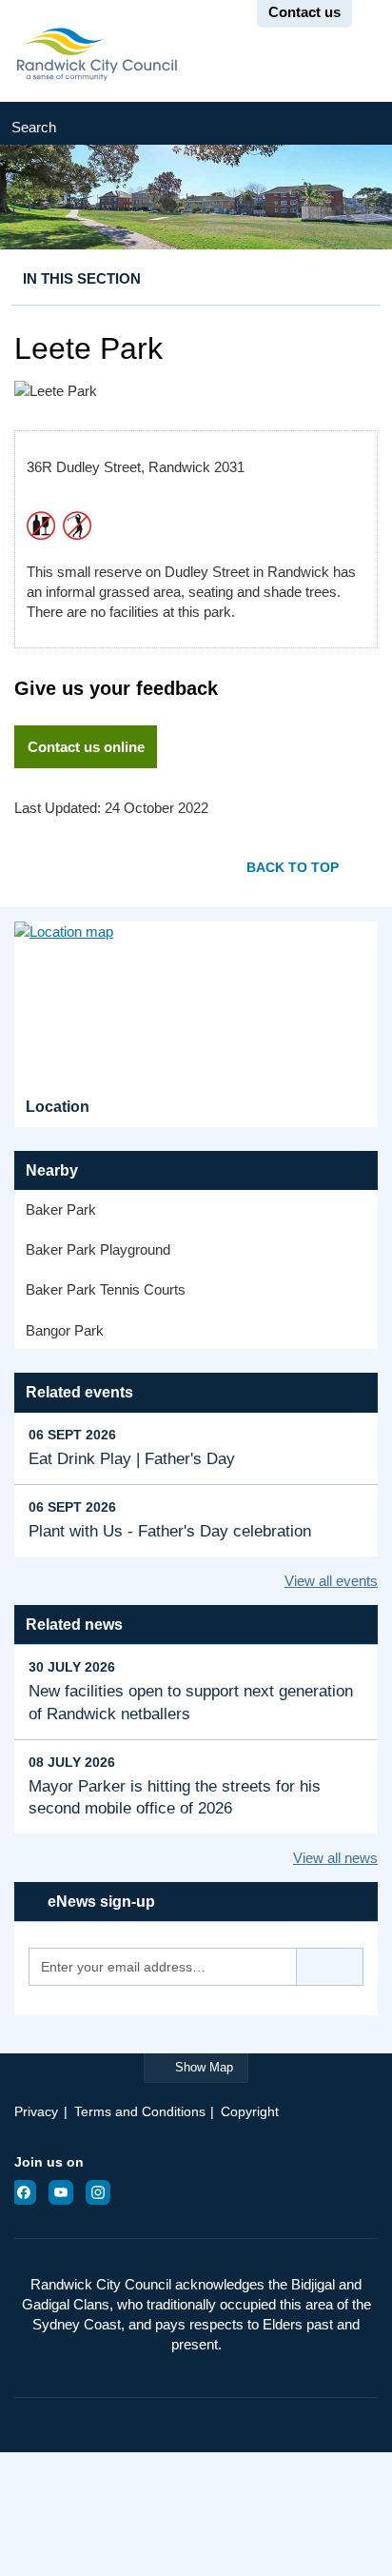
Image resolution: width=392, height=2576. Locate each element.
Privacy (36, 2111)
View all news (335, 1858)
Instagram (104, 2192)
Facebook (29, 2192)
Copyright (250, 2111)
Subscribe (330, 1967)
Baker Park (61, 1209)
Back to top (293, 868)
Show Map (204, 2067)
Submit (354, 123)
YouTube (67, 2192)
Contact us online (86, 747)
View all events (331, 1581)
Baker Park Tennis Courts (106, 1289)
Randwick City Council (97, 54)
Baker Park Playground (98, 1249)
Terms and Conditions (140, 2111)
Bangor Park (65, 1330)
